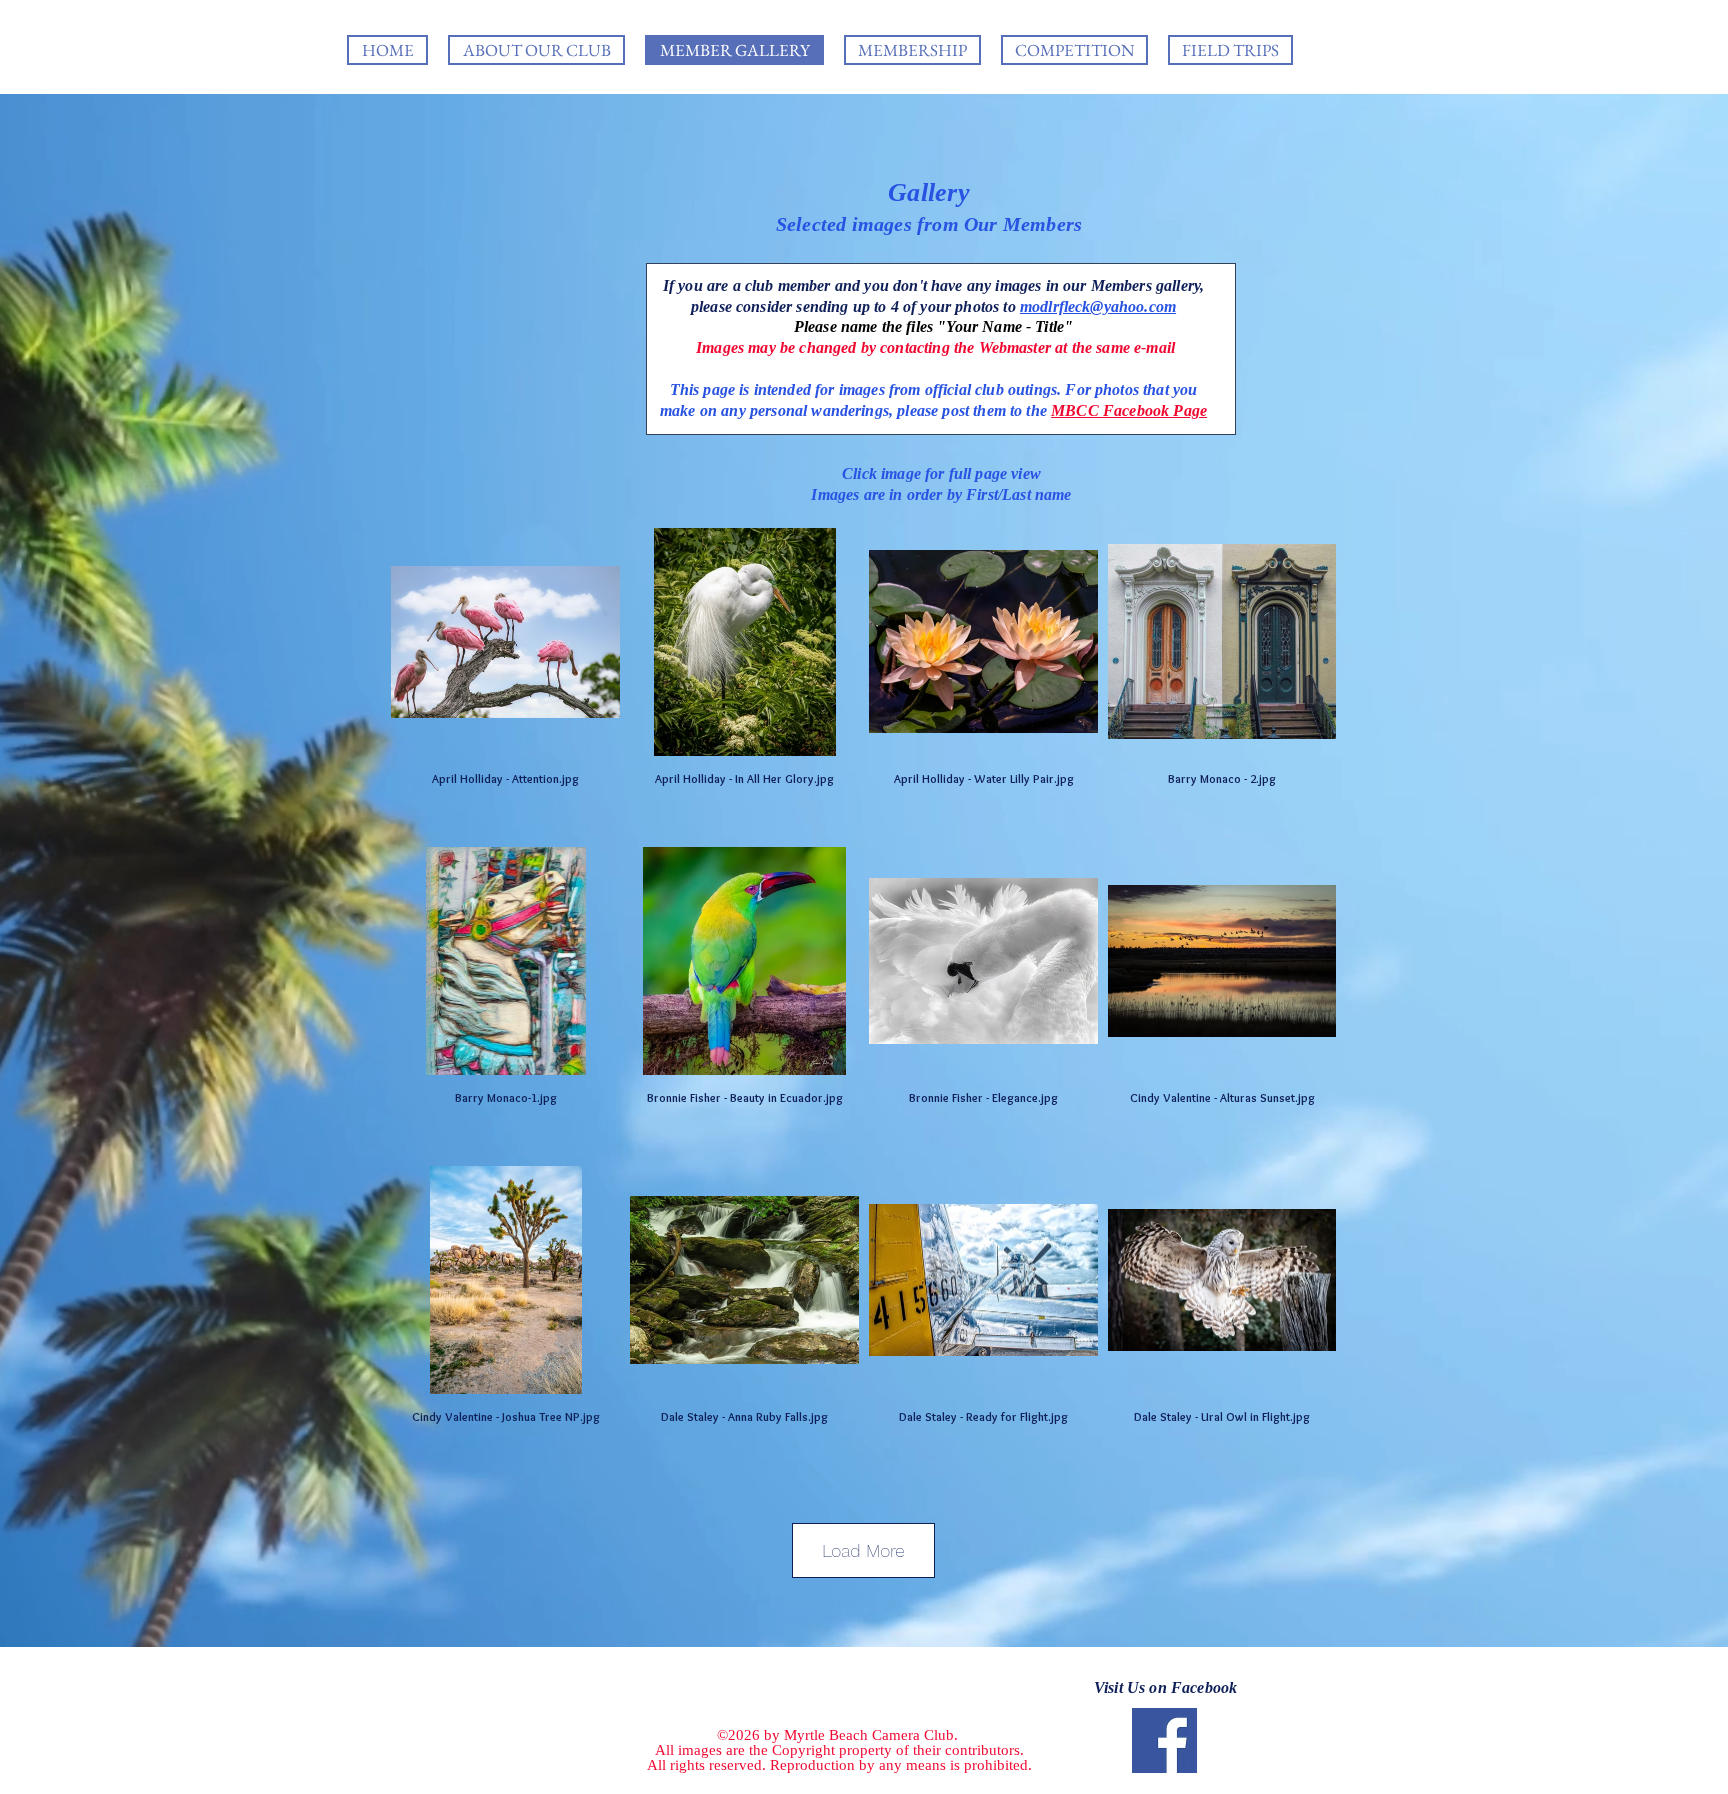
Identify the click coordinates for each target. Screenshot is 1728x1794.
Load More (863, 1550)
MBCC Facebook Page (1129, 410)
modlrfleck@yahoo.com (1098, 306)
